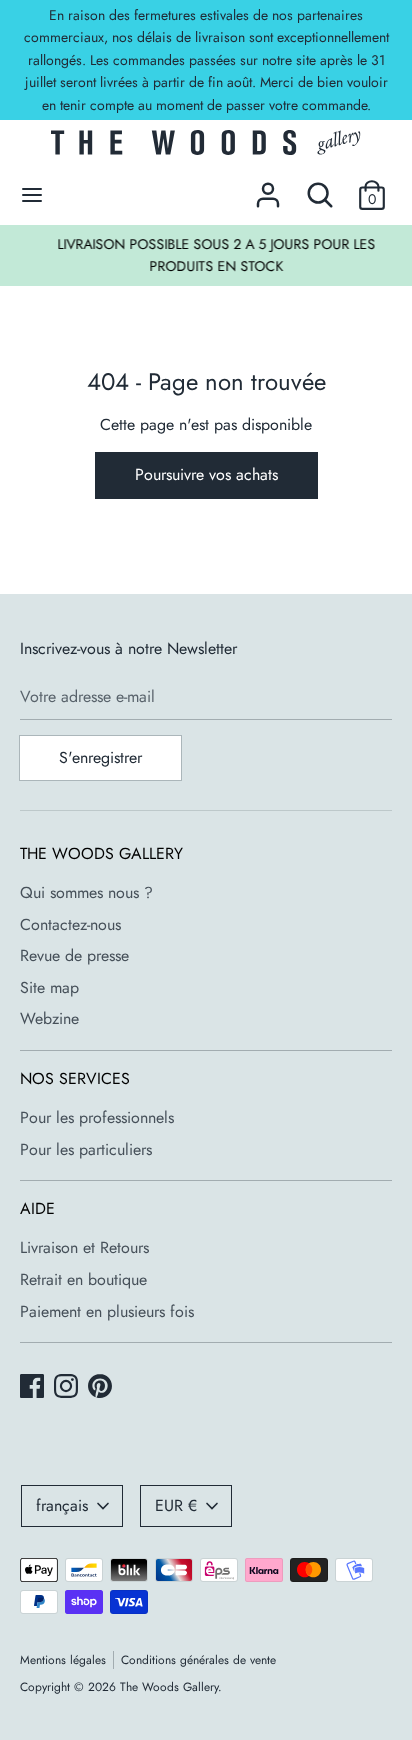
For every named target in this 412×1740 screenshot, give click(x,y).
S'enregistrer (100, 757)
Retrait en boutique (83, 1279)
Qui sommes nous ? (86, 892)
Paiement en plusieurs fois (107, 1311)
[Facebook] (34, 1388)
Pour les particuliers (86, 1149)
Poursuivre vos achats (206, 474)
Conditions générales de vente (198, 1660)
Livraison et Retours (84, 1247)
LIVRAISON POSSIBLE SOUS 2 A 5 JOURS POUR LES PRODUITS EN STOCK (207, 255)
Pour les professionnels (97, 1117)
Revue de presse (74, 955)
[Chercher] (320, 187)
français (62, 1505)
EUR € (176, 1505)
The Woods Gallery (169, 1687)
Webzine (49, 1018)
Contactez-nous (70, 924)
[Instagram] (68, 1388)
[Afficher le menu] (32, 195)
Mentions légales (63, 1660)
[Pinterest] (102, 1388)
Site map (49, 987)
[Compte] (268, 187)
